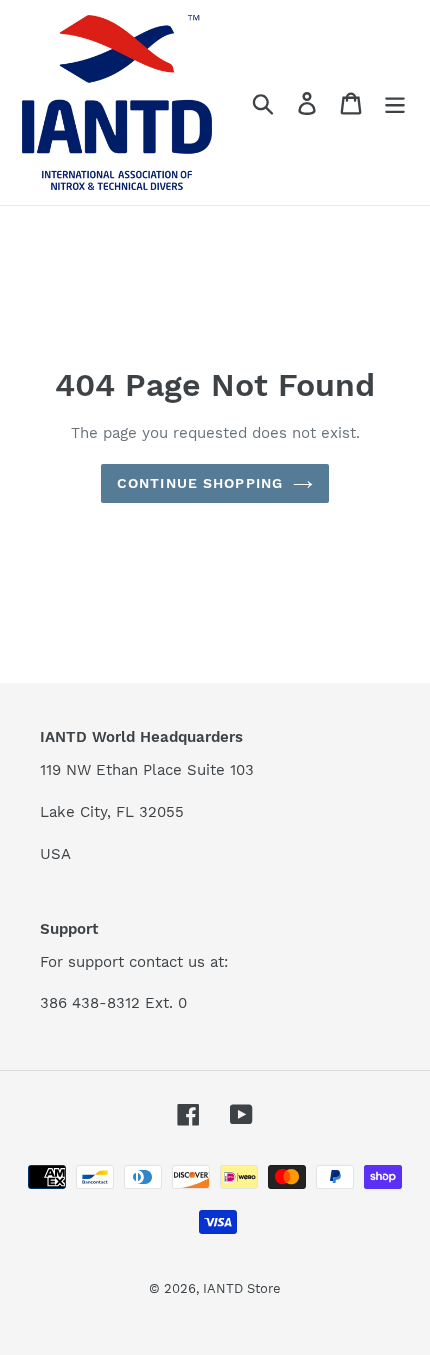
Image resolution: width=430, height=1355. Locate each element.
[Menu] (395, 102)
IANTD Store (242, 1288)
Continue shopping (200, 483)
